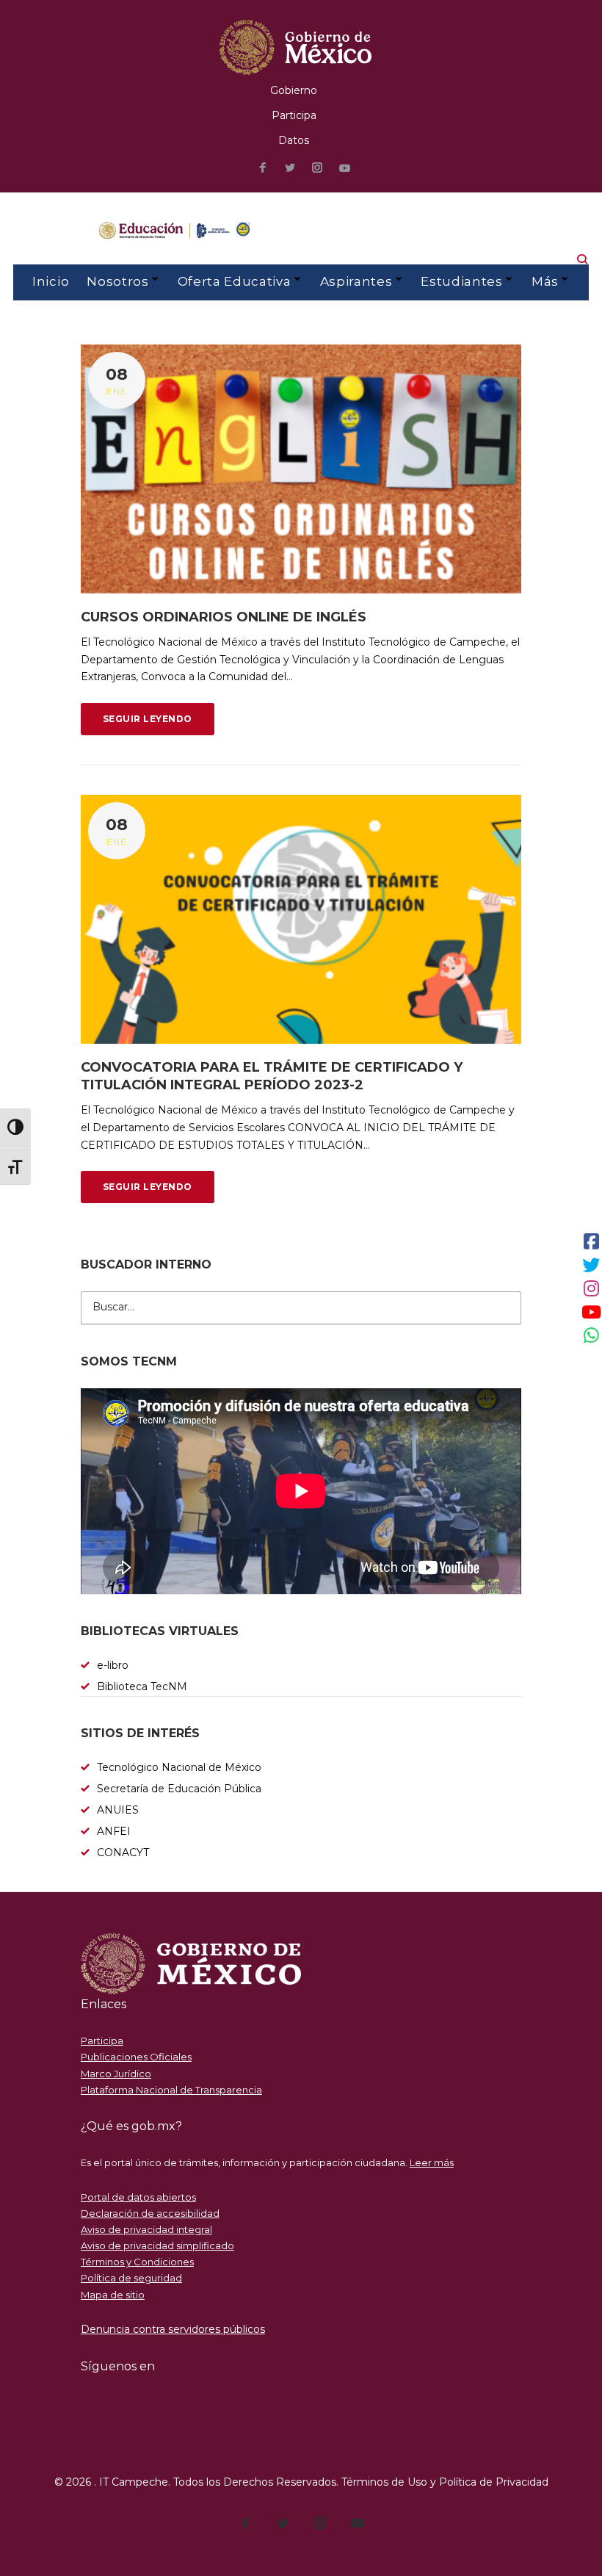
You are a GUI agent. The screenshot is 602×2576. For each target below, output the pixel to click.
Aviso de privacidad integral (146, 2229)
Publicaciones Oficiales (136, 2057)
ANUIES (118, 1810)
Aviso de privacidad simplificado (157, 2245)
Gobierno (294, 90)
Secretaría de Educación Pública (179, 1789)
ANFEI (114, 1831)
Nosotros (117, 281)
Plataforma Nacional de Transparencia (171, 2090)
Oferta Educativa (235, 281)
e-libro (113, 1665)
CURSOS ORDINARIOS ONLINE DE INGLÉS (224, 617)
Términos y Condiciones (137, 2262)
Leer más (432, 2162)
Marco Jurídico (116, 2074)
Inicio (51, 281)
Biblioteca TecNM (142, 1686)
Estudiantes (461, 281)
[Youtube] (345, 169)
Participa (294, 115)
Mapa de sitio (113, 2295)
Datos (294, 140)
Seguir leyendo (148, 719)
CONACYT (123, 1852)
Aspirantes (356, 281)
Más (545, 281)
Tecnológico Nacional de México (179, 1767)
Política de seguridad (131, 2278)
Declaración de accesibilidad (150, 2213)
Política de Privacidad (494, 2482)
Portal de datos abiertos (138, 2197)
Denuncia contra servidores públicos (173, 2329)
